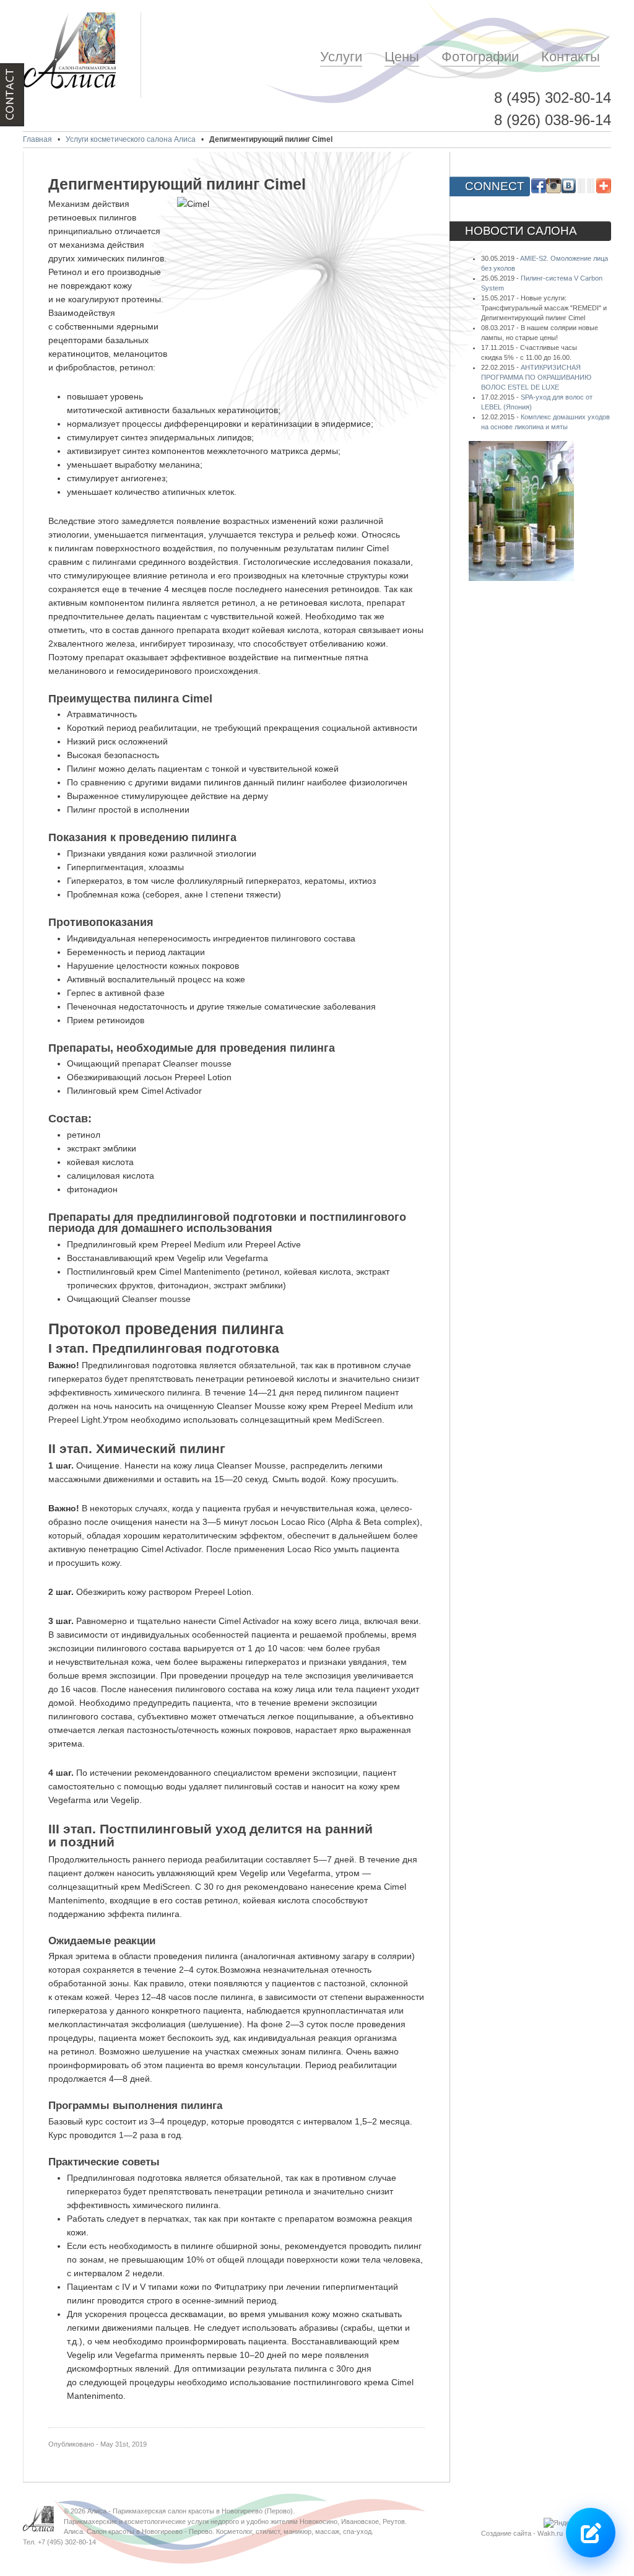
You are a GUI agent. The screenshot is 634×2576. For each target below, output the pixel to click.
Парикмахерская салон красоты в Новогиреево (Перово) (203, 2511)
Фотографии (480, 57)
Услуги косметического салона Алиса (131, 139)
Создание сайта (506, 2533)
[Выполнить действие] (591, 2533)
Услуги (341, 57)
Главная (37, 139)
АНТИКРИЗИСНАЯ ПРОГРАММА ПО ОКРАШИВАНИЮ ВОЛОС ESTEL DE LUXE (536, 377)
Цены (402, 57)
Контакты (571, 57)
